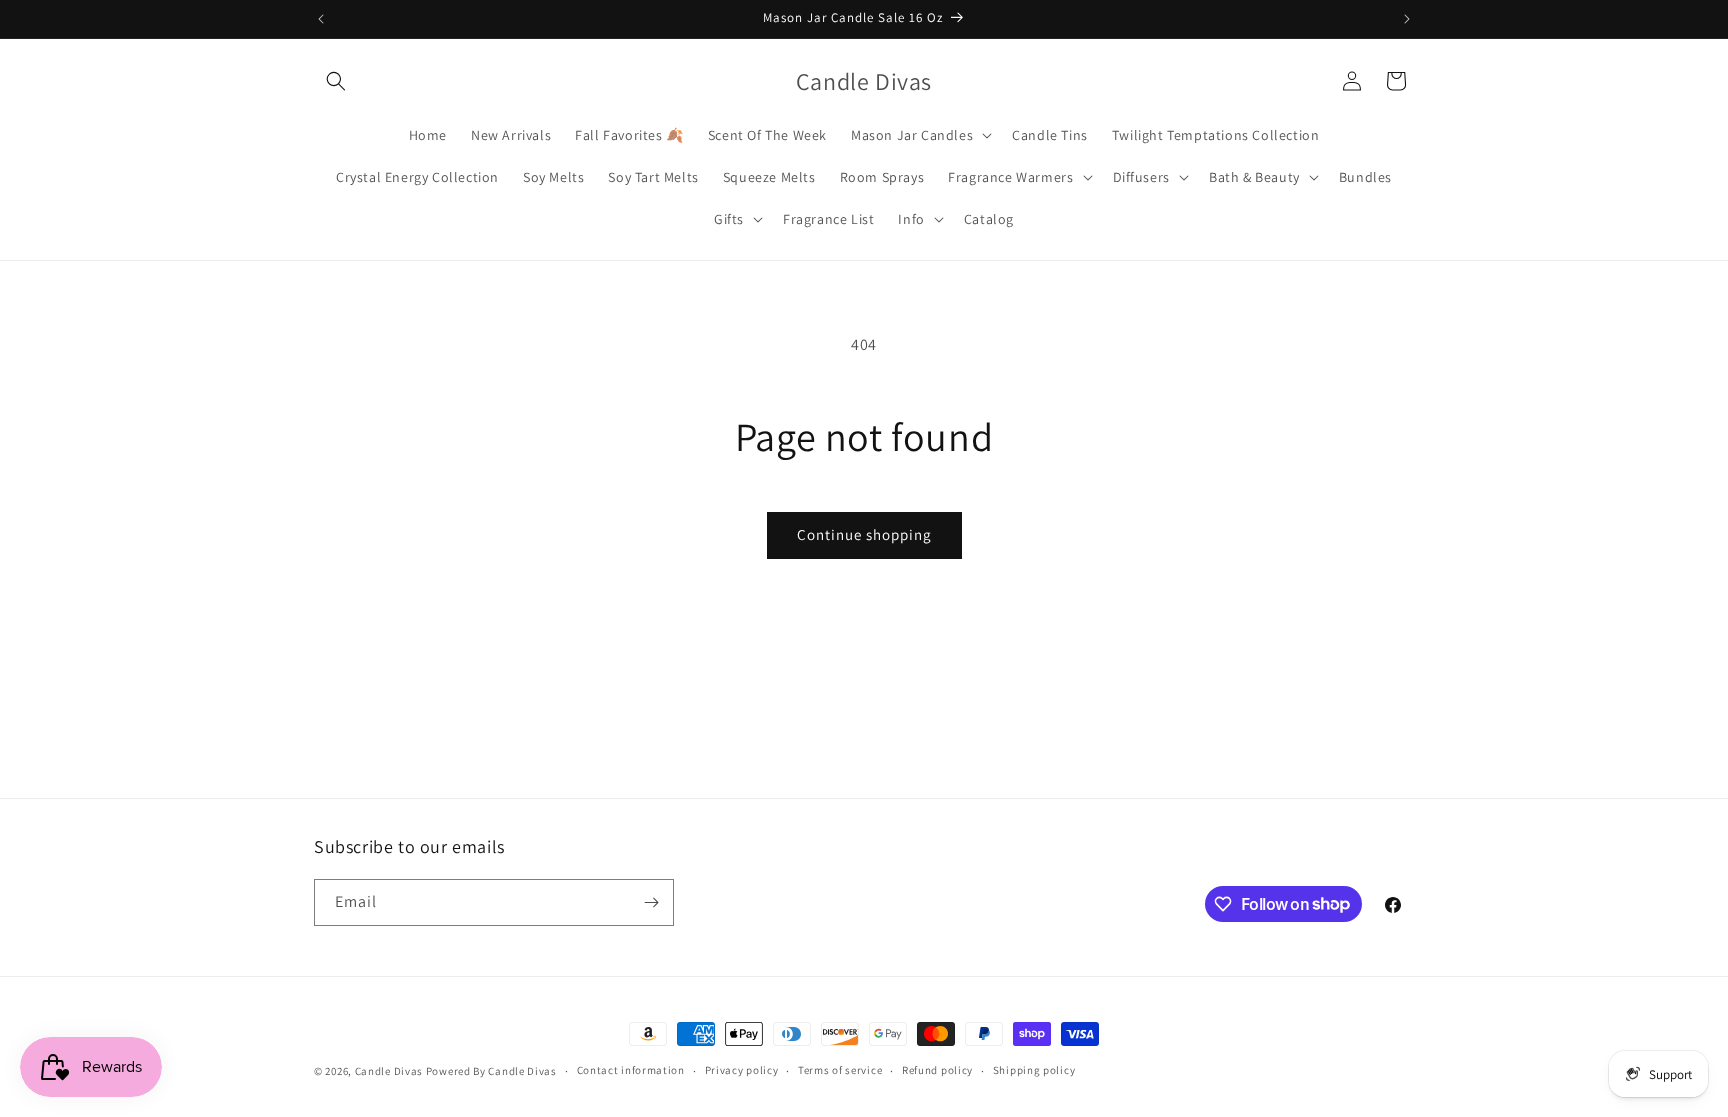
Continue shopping (864, 534)
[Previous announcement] (321, 19)
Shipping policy (1034, 1070)
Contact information (631, 1070)
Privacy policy (742, 1070)
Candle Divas (389, 1071)
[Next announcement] (1407, 19)
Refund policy (937, 1070)
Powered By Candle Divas (491, 1071)
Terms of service (840, 1070)
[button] (336, 81)
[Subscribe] (651, 902)
